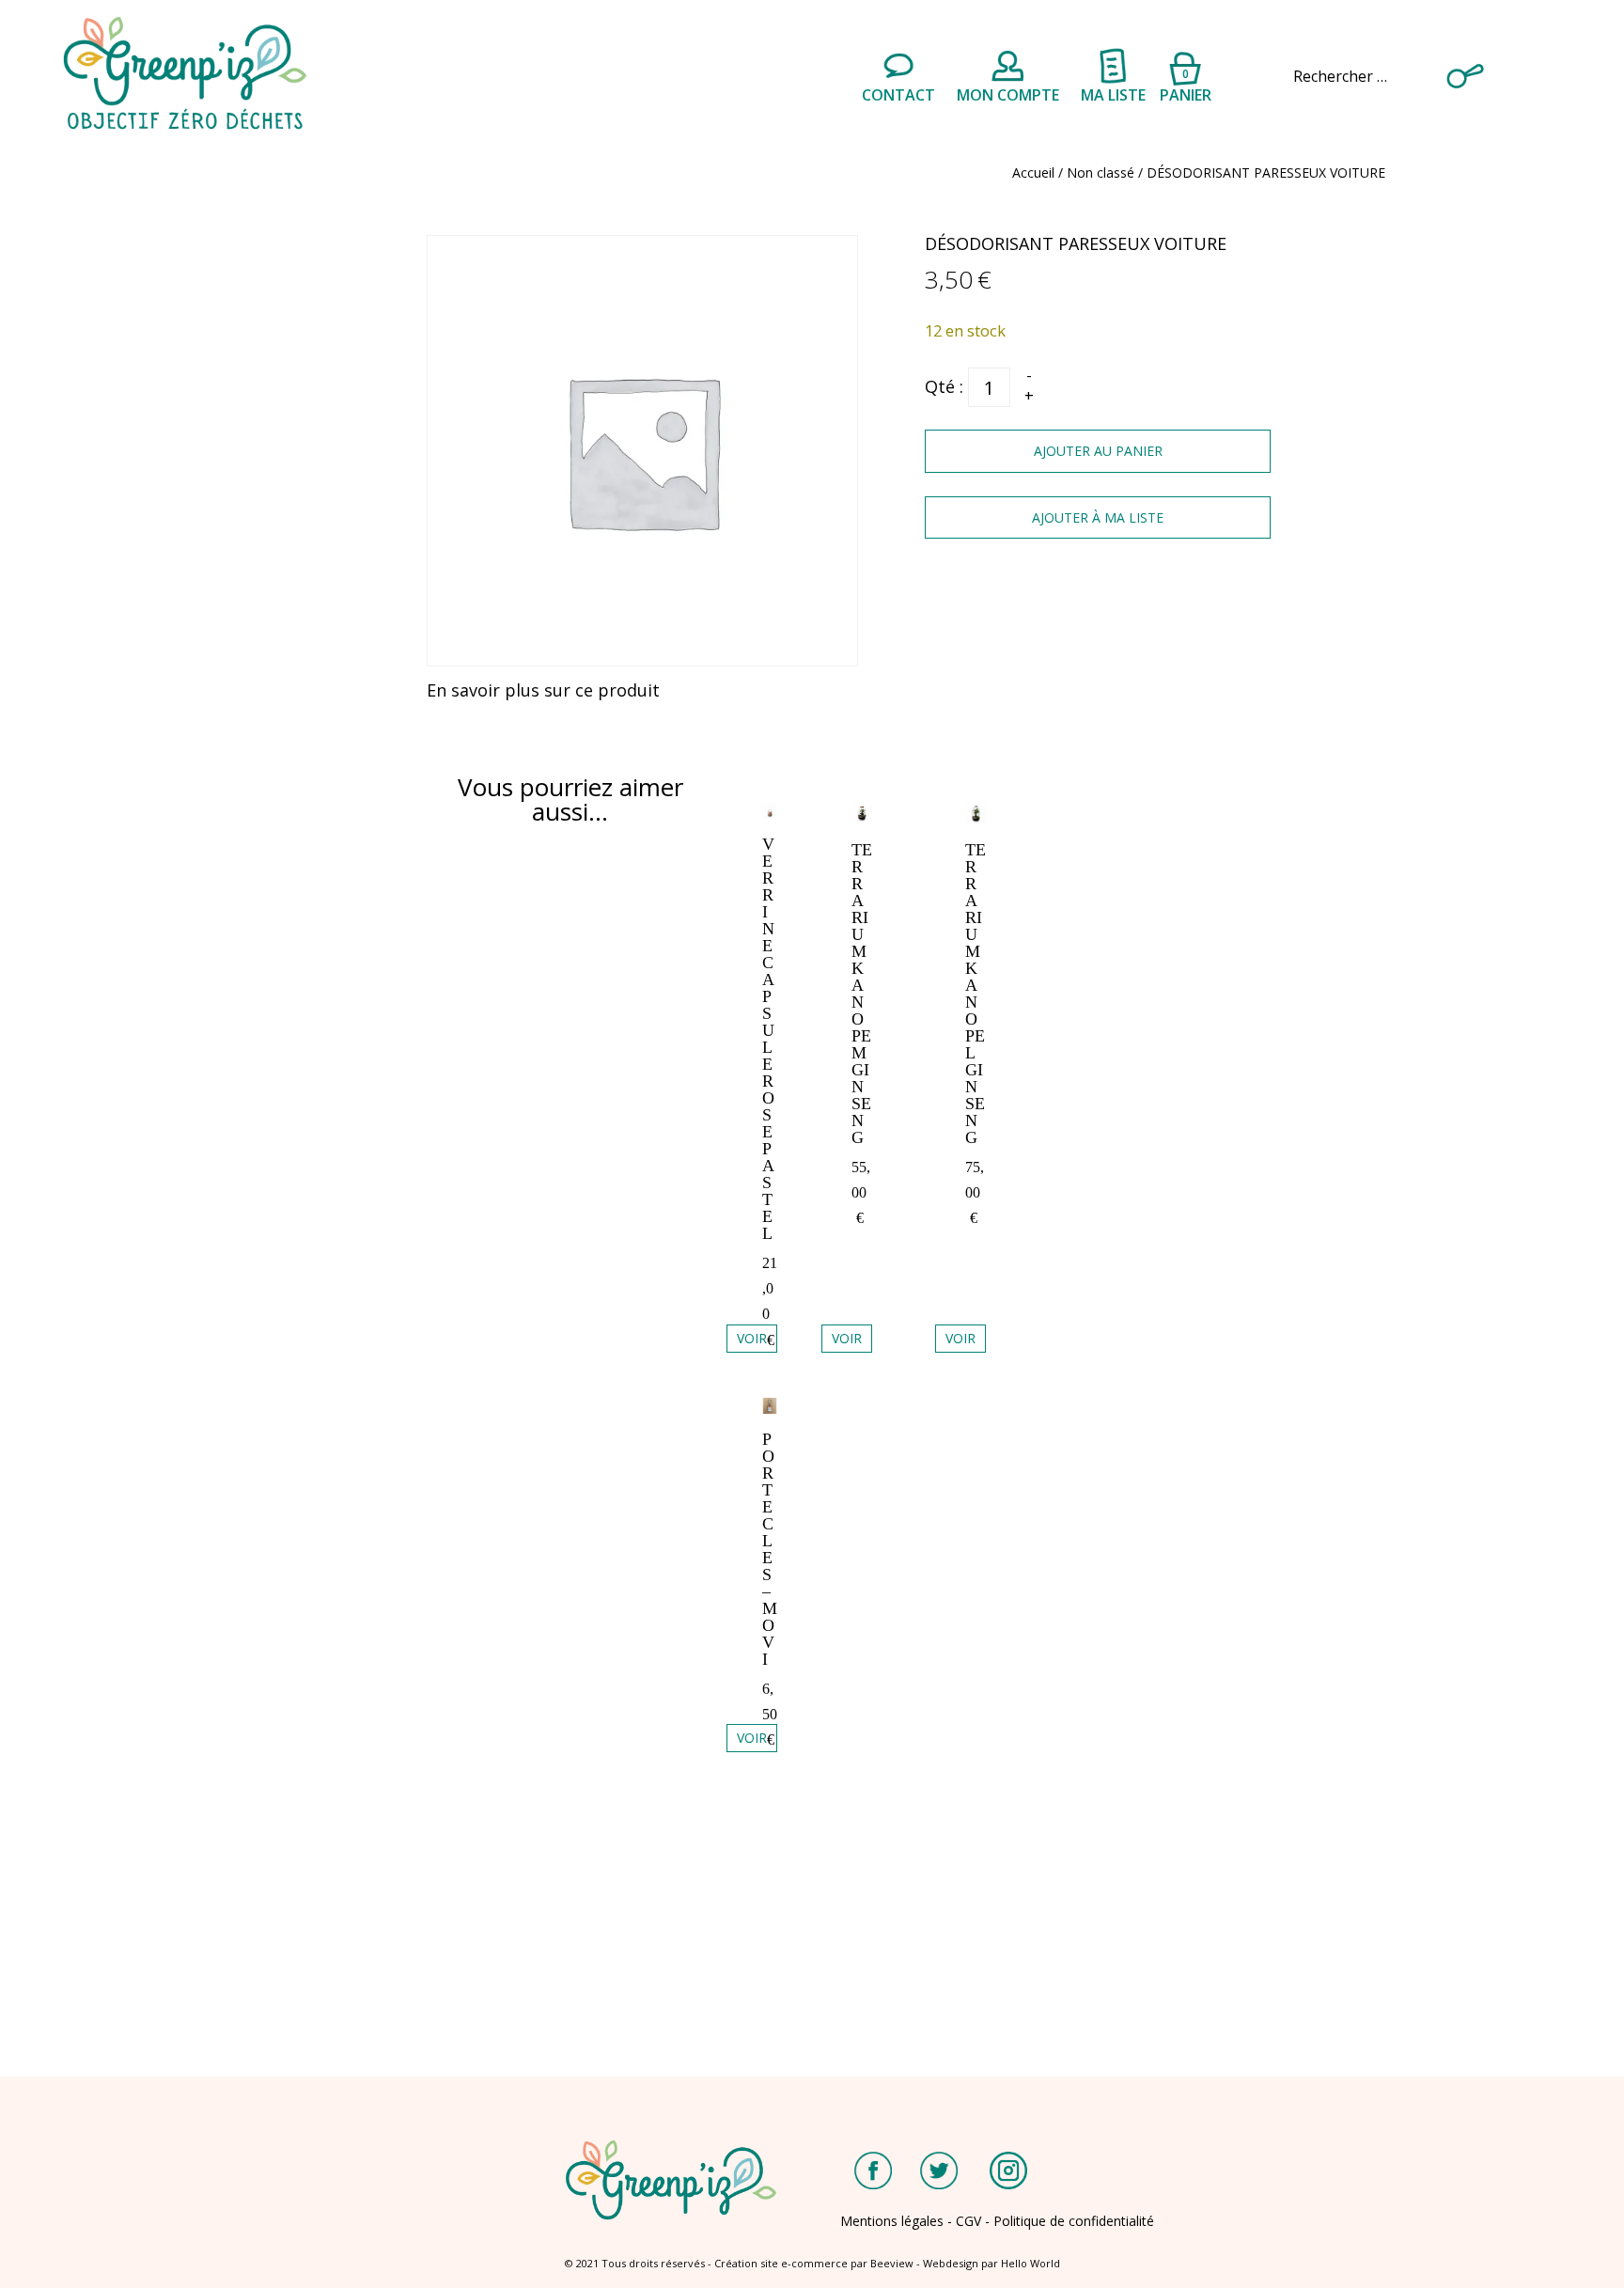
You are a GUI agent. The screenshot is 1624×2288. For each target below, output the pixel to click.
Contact (898, 95)
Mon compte (1008, 95)
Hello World (1031, 2263)
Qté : (944, 386)
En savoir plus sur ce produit (543, 690)
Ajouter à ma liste (1098, 517)
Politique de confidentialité (1074, 2221)
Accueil (1033, 172)
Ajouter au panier (1098, 451)
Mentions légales (892, 2221)
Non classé (1101, 172)
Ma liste (1113, 95)
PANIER (1186, 83)
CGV (968, 2221)
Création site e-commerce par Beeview (814, 2263)
